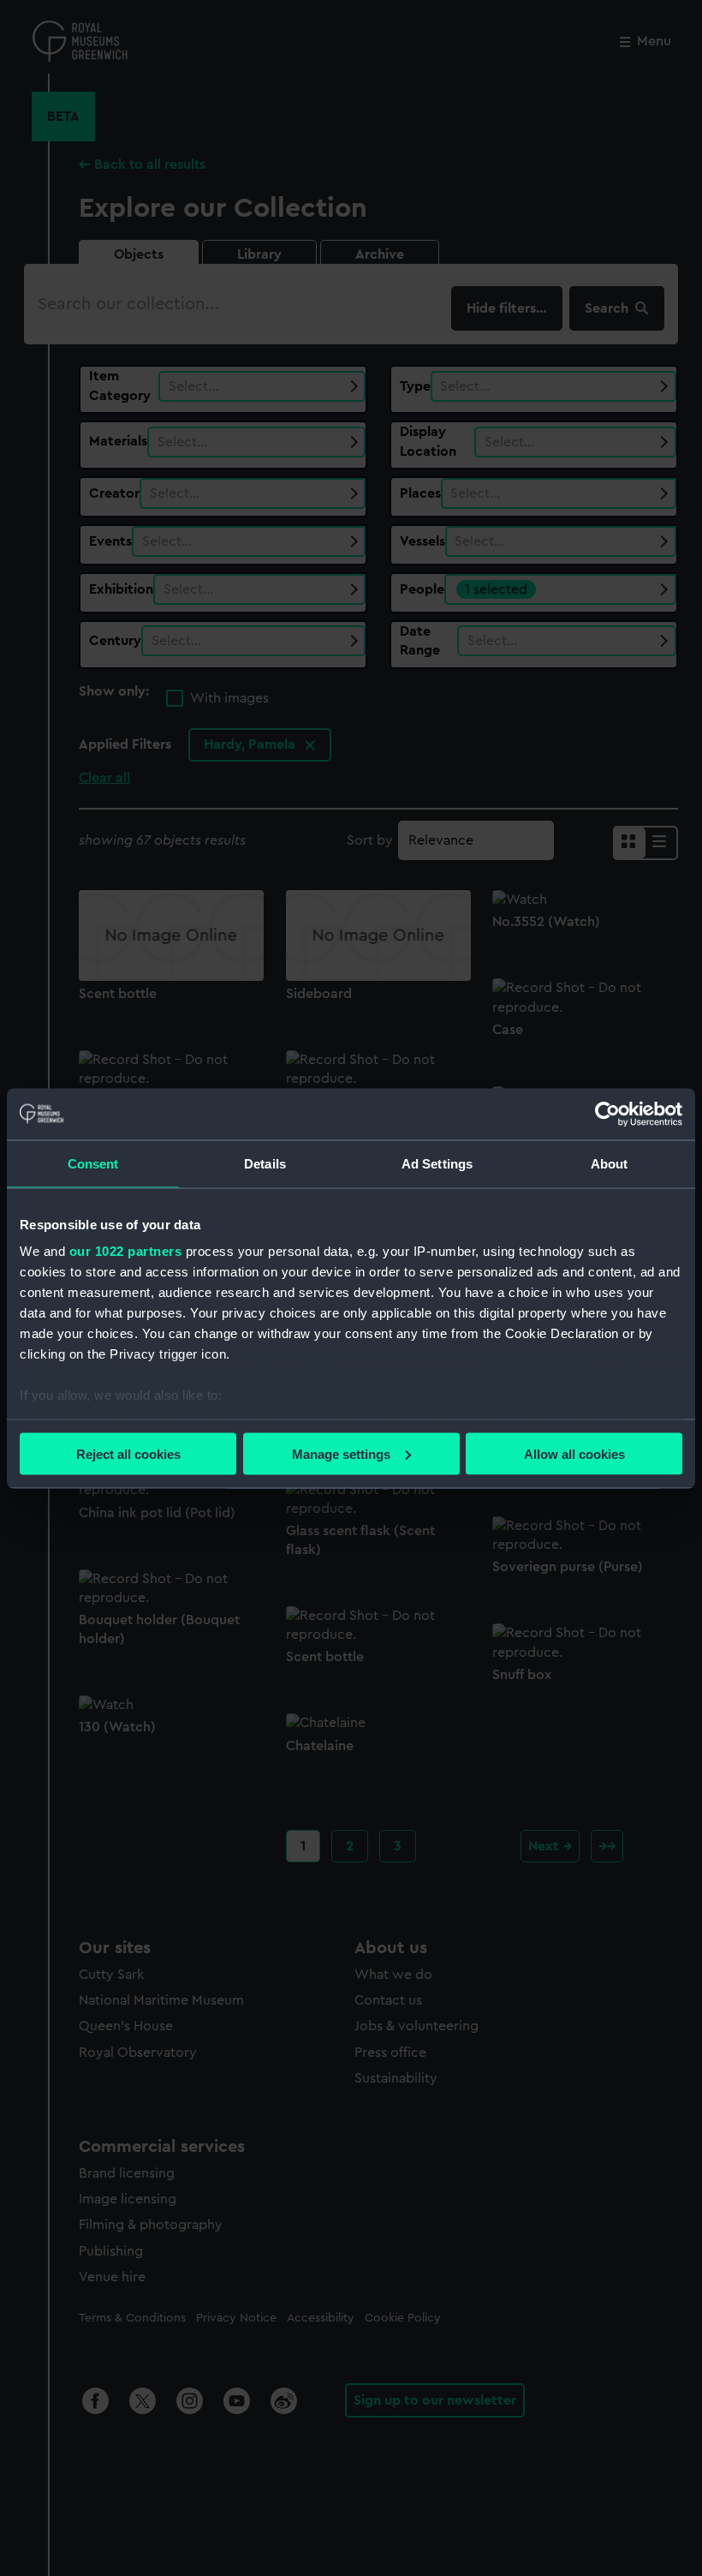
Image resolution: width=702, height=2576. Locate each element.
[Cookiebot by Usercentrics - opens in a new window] (607, 1114)
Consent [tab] (93, 1163)
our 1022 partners (126, 1251)
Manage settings (341, 1453)
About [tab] (610, 1163)
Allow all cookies (574, 1453)
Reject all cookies (128, 1453)
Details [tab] (265, 1163)
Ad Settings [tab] (437, 1163)
